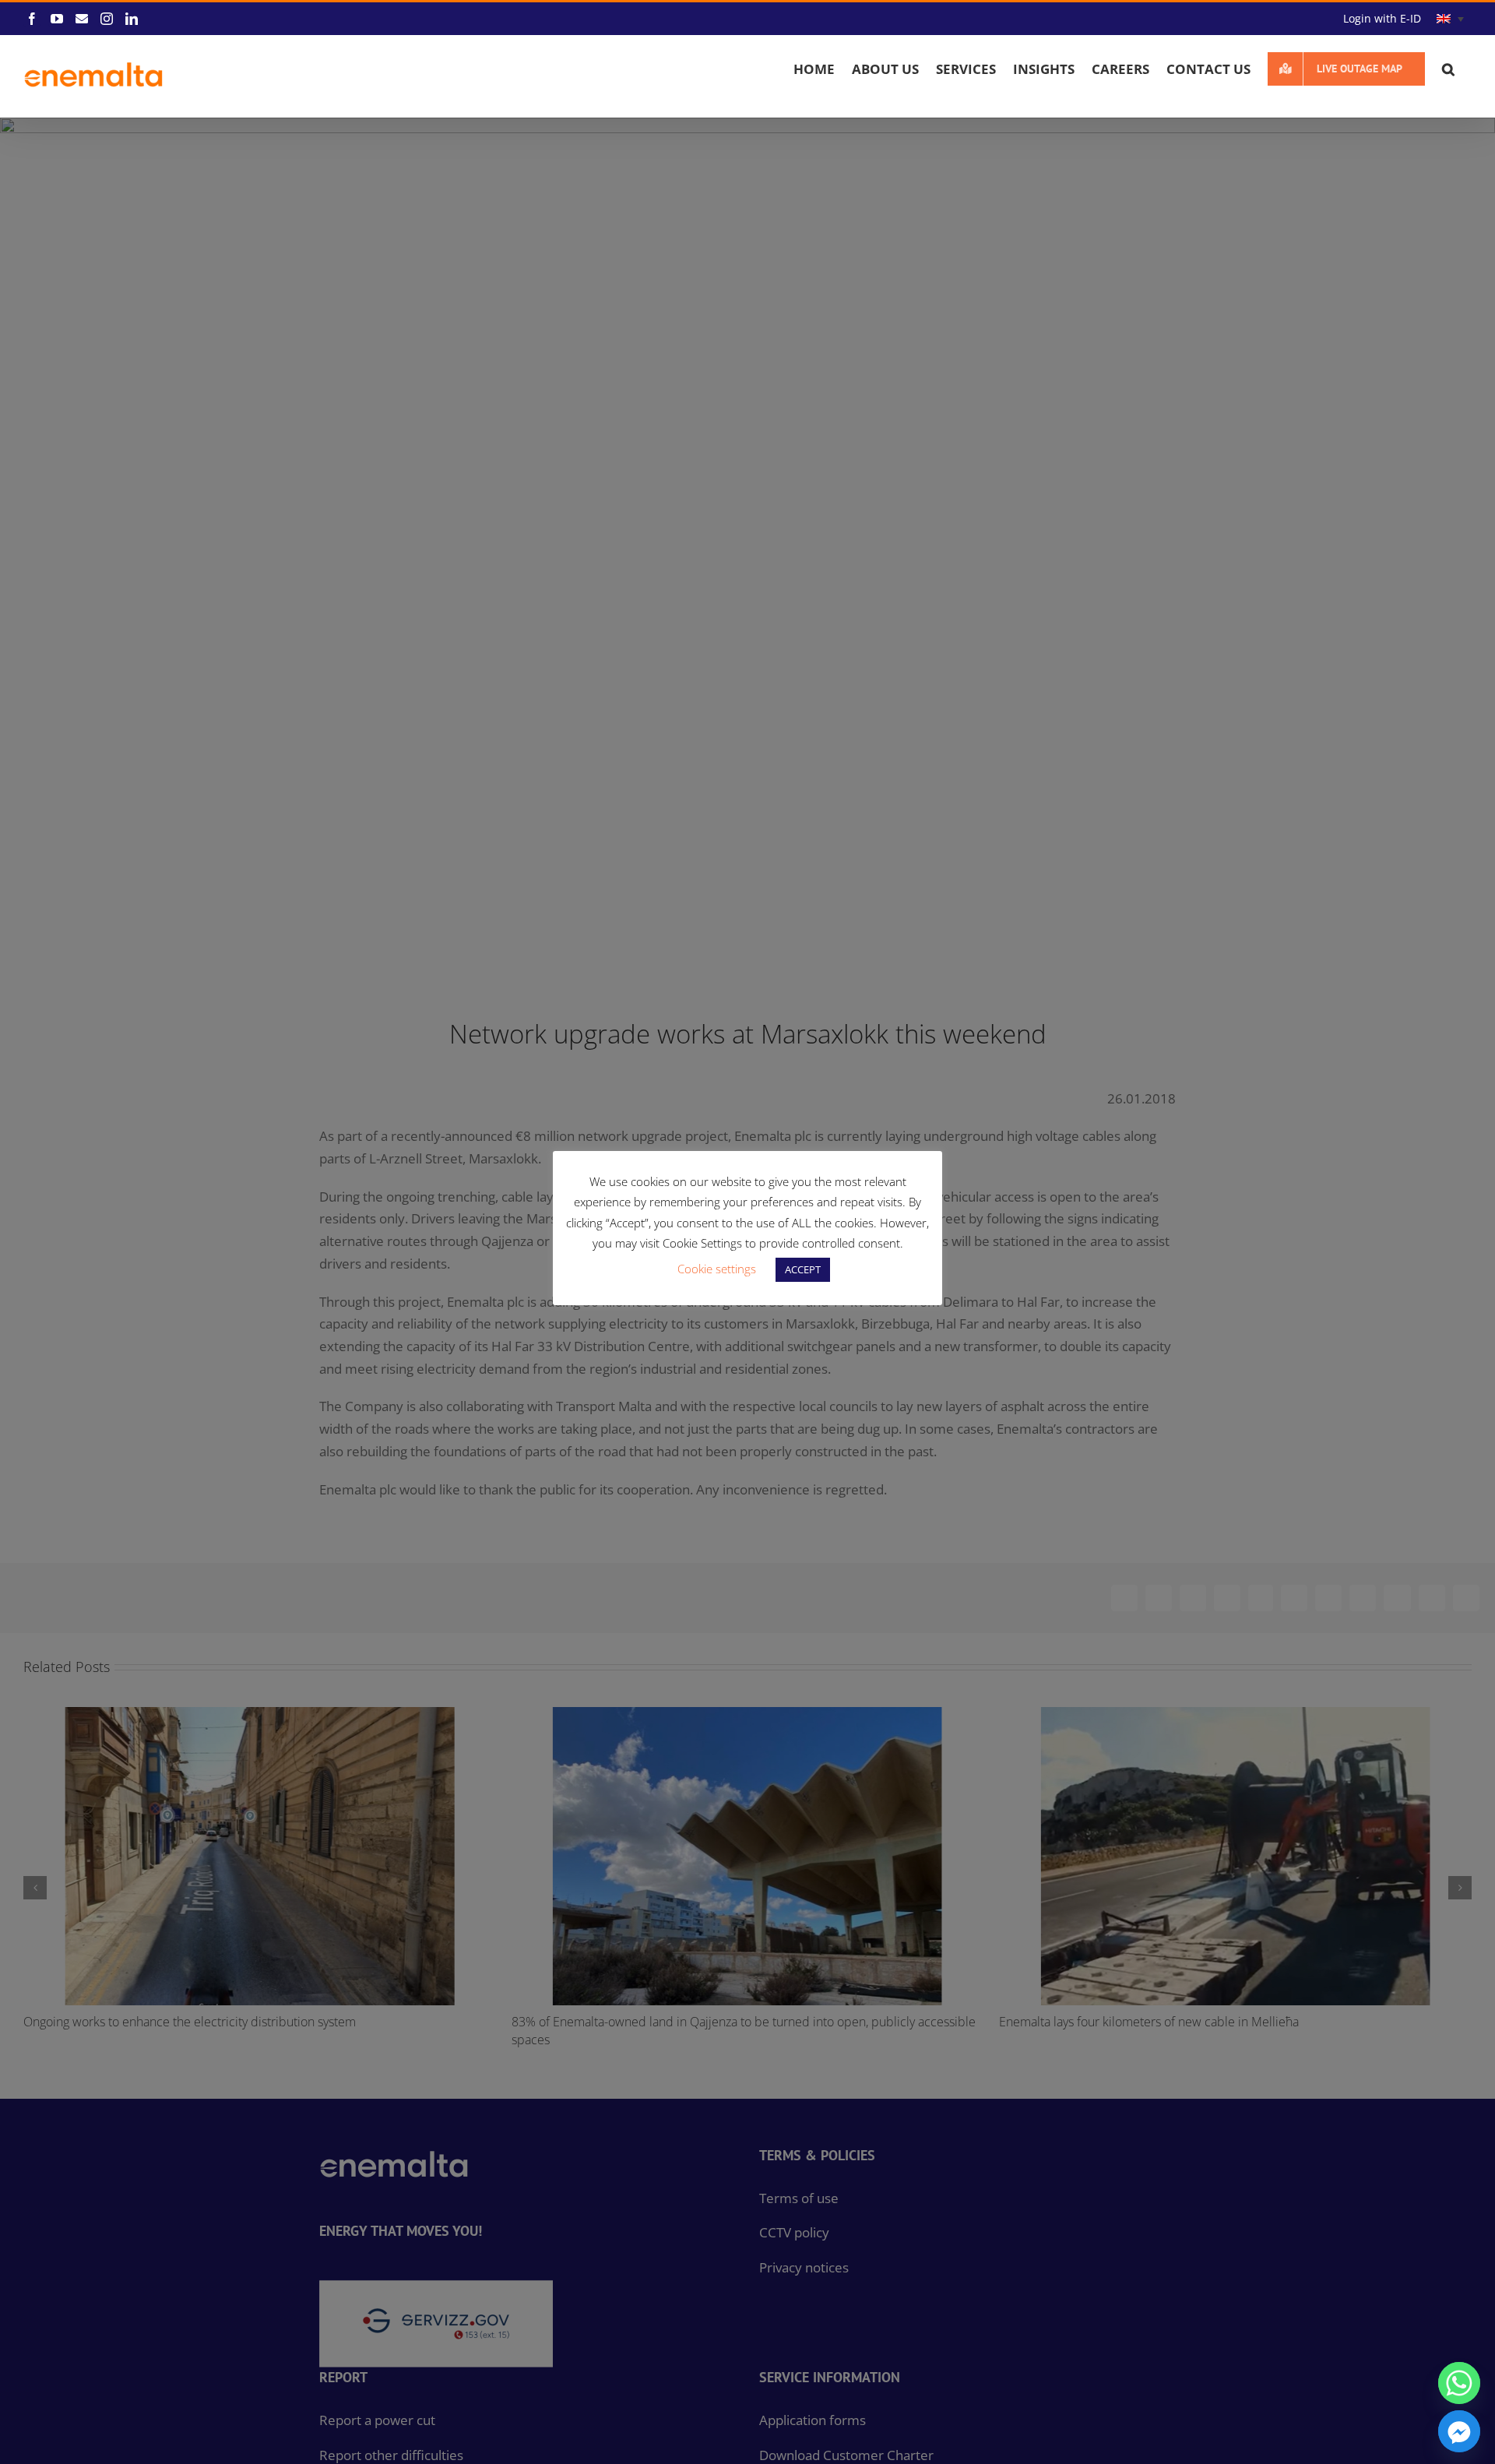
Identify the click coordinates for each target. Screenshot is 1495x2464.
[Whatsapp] (1459, 2383)
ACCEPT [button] (803, 1269)
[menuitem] (1450, 19)
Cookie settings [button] (717, 1269)
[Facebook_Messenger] (1459, 2431)
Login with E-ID (1382, 18)
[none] (1450, 19)
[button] (1448, 69)
